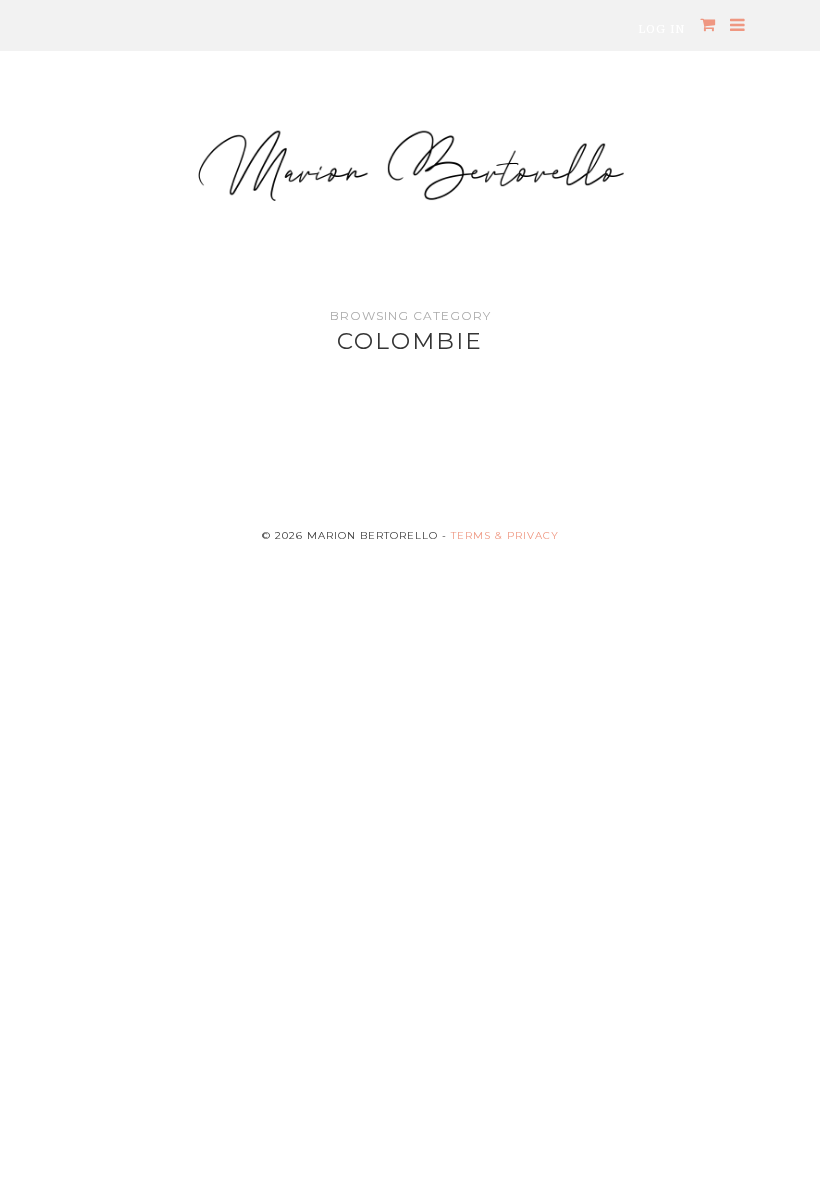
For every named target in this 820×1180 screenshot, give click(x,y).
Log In (661, 29)
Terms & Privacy (505, 535)
